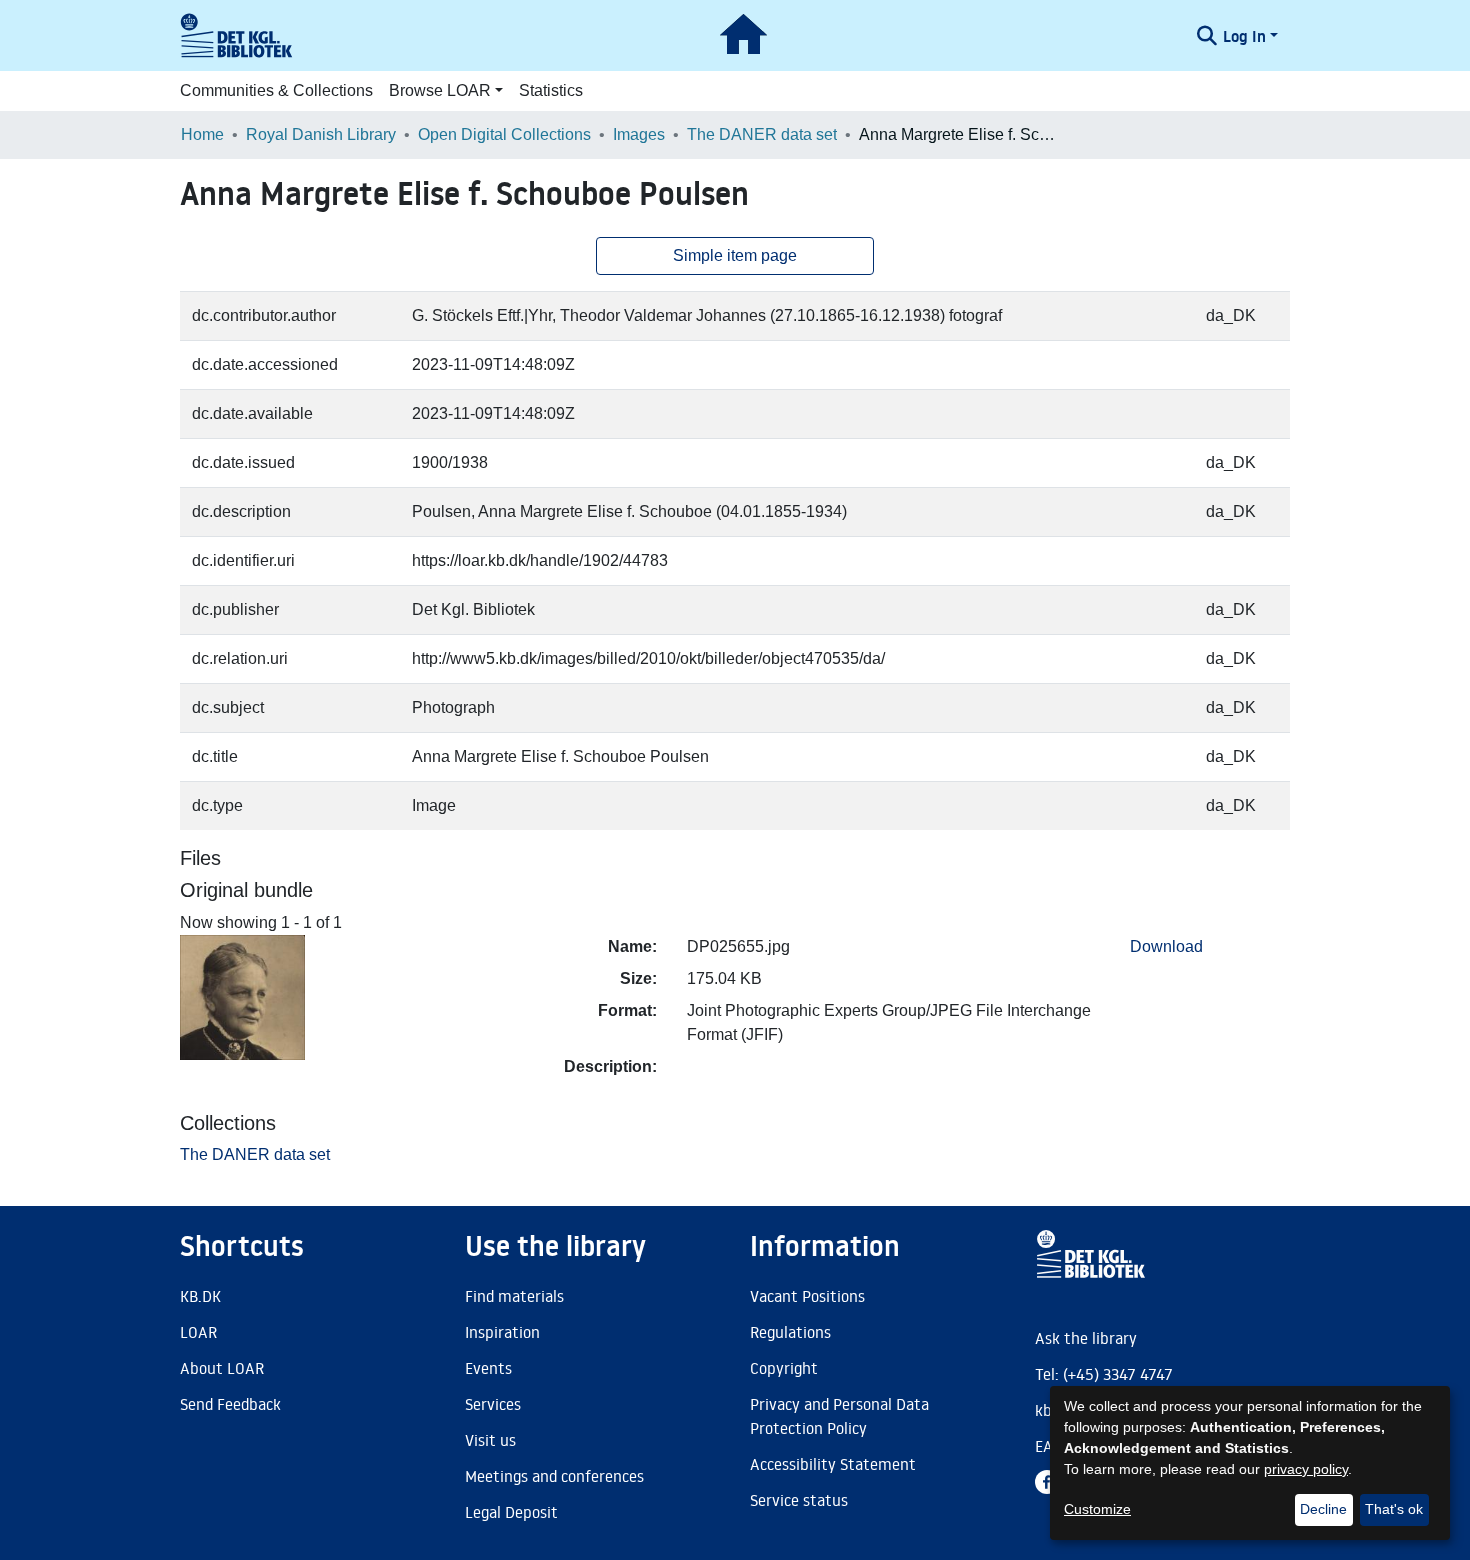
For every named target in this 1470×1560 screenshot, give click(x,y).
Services (493, 1404)
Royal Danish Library (321, 134)
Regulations (790, 1332)
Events (488, 1368)
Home (202, 134)
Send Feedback (230, 1404)
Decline (1323, 1509)
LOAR (198, 1332)
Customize (1097, 1509)
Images (639, 134)
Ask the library (1086, 1338)
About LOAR (222, 1368)
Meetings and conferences (554, 1476)
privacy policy (1306, 1469)
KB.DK (200, 1296)
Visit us (490, 1440)
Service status (799, 1500)
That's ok (1394, 1509)
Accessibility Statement (833, 1464)
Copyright (784, 1368)
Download (1166, 946)
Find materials (514, 1296)
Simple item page (735, 255)
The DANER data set (762, 134)
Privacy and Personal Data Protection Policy (839, 1416)
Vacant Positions (807, 1296)
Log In (1244, 36)
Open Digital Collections (504, 134)
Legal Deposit (511, 1512)
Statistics (551, 90)
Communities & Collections (276, 90)
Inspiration (502, 1332)
